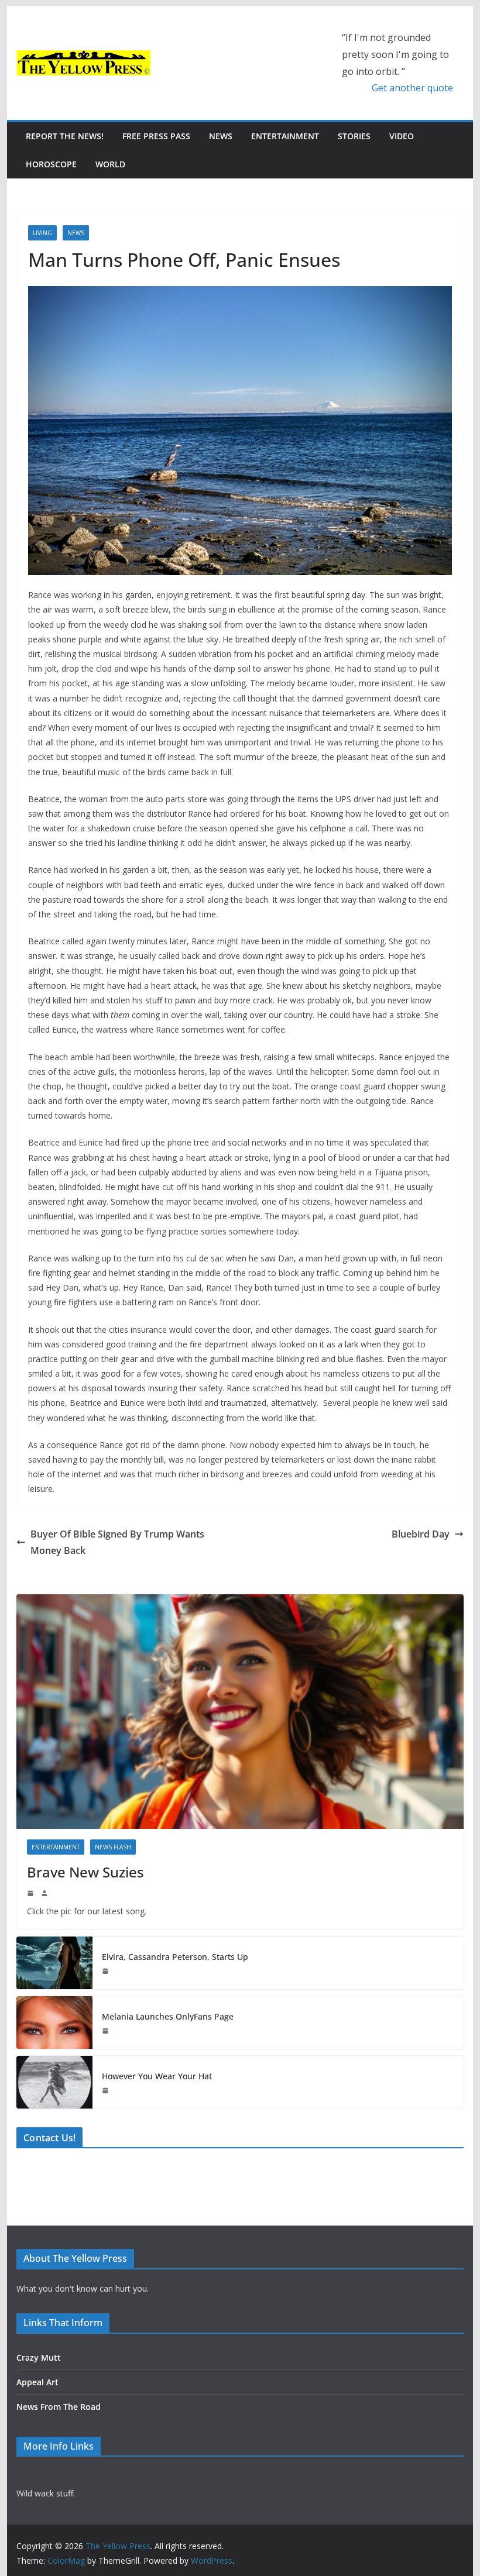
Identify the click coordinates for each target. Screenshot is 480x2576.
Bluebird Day (421, 1534)
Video (402, 136)
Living (42, 233)
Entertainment (285, 136)
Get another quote (412, 88)
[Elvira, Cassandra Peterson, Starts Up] (54, 1963)
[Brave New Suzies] (240, 1712)
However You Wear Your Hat (157, 2076)
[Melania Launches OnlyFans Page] (54, 2023)
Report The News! (65, 136)
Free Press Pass (156, 136)
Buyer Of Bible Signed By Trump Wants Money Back (117, 1542)
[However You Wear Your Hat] (54, 2082)
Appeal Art (37, 2382)
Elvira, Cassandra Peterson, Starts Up (175, 1957)
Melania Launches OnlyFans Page (168, 2016)
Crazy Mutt (39, 2357)
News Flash (113, 1847)
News (221, 136)
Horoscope (51, 164)
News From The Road (59, 2407)
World (110, 164)
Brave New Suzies (85, 1872)
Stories (354, 136)
